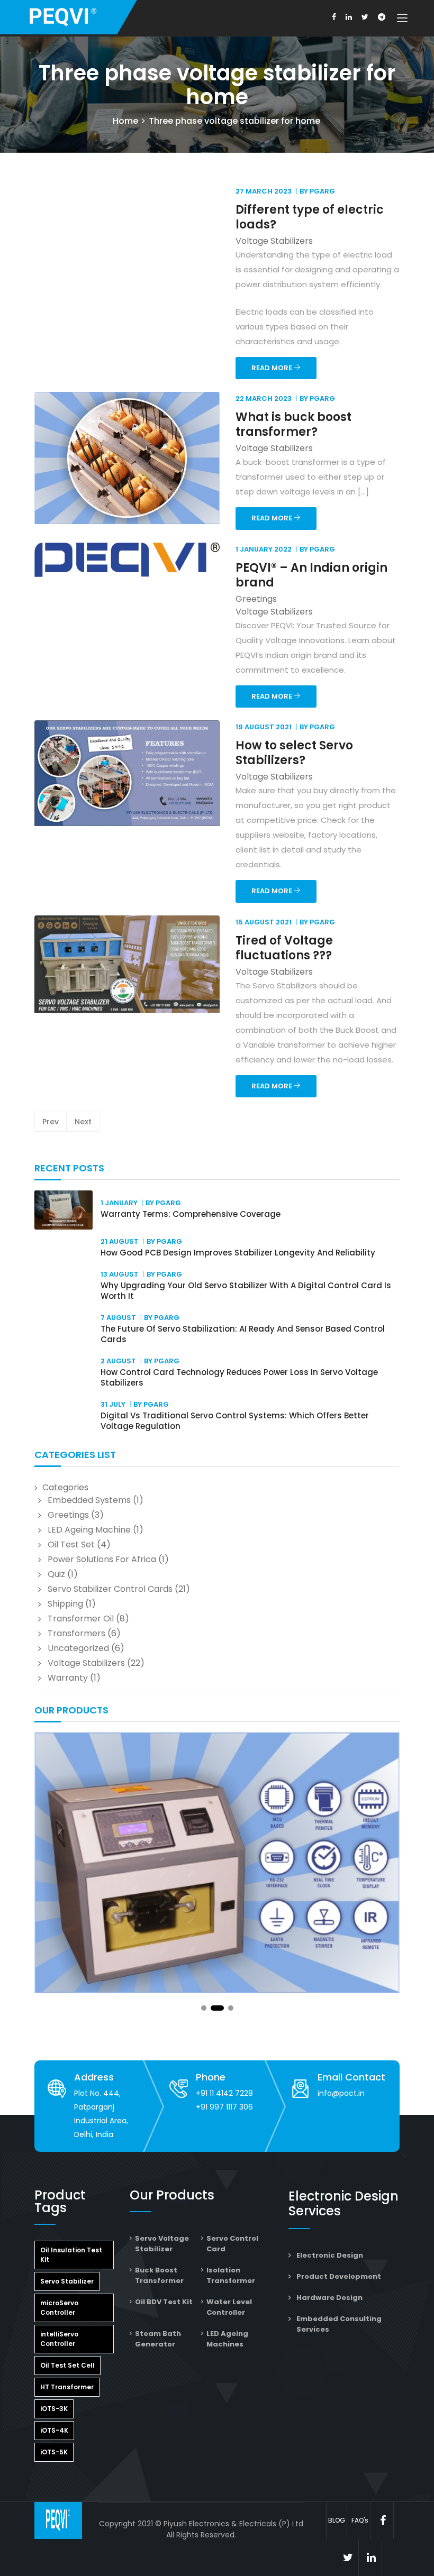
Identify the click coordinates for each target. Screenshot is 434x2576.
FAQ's (360, 2520)
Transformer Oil (81, 1619)
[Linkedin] (349, 17)
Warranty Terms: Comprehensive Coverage (191, 1214)
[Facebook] (334, 17)
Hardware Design (329, 2298)
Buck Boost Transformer (159, 2275)
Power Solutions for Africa (102, 1559)
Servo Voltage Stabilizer (162, 2244)
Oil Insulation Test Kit (71, 2255)
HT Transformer (67, 2387)
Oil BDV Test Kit (164, 2302)
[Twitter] (365, 17)
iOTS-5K (54, 2452)
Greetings (68, 1515)
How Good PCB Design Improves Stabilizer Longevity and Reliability (238, 1253)
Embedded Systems (89, 1500)
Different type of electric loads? (310, 217)
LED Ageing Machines (227, 2339)
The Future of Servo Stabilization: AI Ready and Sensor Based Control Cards (243, 1334)
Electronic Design (330, 2255)
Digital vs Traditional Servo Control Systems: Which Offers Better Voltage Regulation (235, 1421)
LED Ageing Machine (89, 1530)
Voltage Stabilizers (86, 1663)
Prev (51, 1122)
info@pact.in (341, 2093)
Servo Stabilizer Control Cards (110, 1589)
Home (125, 121)
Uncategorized (78, 1648)
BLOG (337, 2520)
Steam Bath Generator (158, 2339)
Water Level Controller (229, 2307)
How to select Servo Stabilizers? (294, 753)
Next (83, 1122)
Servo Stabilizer (67, 2281)
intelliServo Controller (59, 2339)
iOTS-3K (54, 2409)
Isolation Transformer (231, 2275)
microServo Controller (59, 2308)
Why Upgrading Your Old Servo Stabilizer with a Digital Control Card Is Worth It (246, 1291)
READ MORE (273, 368)
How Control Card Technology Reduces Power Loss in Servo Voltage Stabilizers (239, 1377)
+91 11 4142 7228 (224, 2093)
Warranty (68, 1678)
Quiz (56, 1574)
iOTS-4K (54, 2430)
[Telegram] (382, 17)
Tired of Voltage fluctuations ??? (284, 948)
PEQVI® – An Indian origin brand (311, 575)
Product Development (339, 2276)
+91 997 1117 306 (224, 2107)
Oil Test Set (71, 1544)
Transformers (76, 1633)
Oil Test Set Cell (67, 2365)
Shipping (65, 1604)
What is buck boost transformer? (293, 424)
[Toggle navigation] (402, 19)
